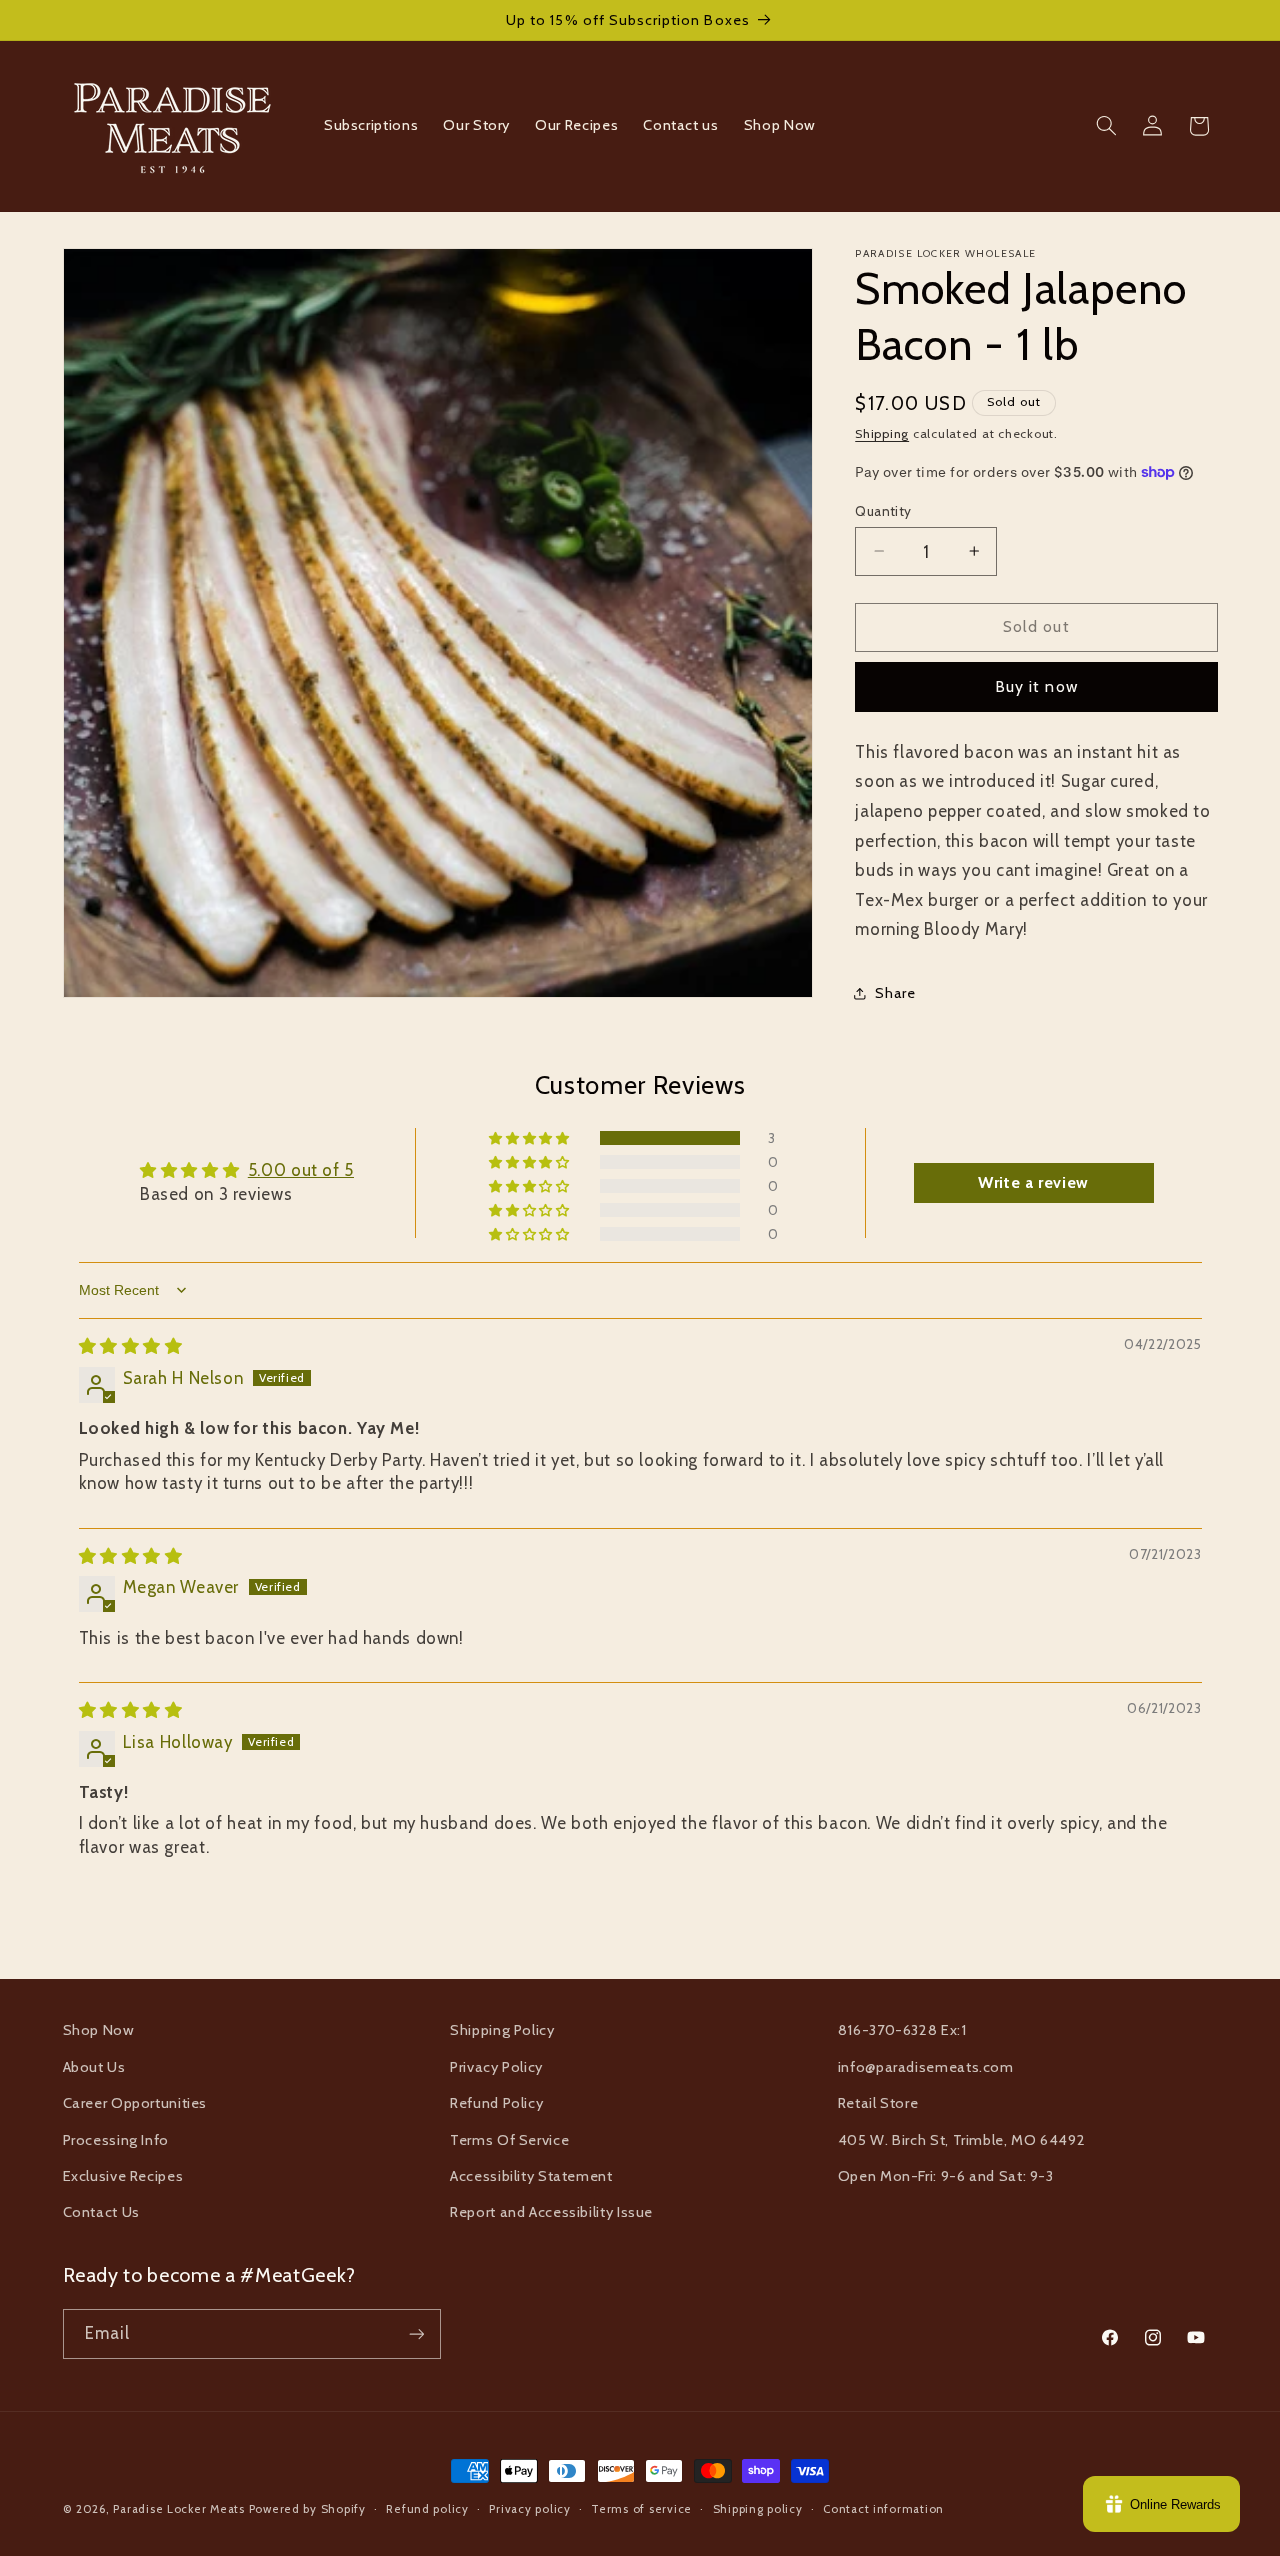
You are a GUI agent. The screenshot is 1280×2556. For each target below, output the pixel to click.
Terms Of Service (509, 2140)
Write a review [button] (1033, 1182)
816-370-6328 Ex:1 (902, 2030)
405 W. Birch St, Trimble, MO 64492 (961, 2140)
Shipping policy (758, 2509)
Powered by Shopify (307, 2509)
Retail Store (878, 2103)
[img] (131, 1346)
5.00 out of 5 (301, 1170)
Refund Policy (496, 2103)
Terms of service (641, 2509)
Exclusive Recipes (123, 2176)
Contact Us (101, 2212)
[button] (1106, 126)
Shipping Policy (502, 2030)
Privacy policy (529, 2509)
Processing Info (116, 2140)
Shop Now (99, 2030)
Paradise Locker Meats (178, 2509)
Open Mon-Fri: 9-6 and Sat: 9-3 (946, 2176)
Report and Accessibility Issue (551, 2212)
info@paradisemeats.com (926, 2067)
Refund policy (427, 2509)
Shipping (882, 432)
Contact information (883, 2509)
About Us (94, 2067)
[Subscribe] (416, 2333)
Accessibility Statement (531, 2176)
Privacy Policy (496, 2067)
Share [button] (895, 993)
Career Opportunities (135, 2103)
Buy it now (1036, 685)
